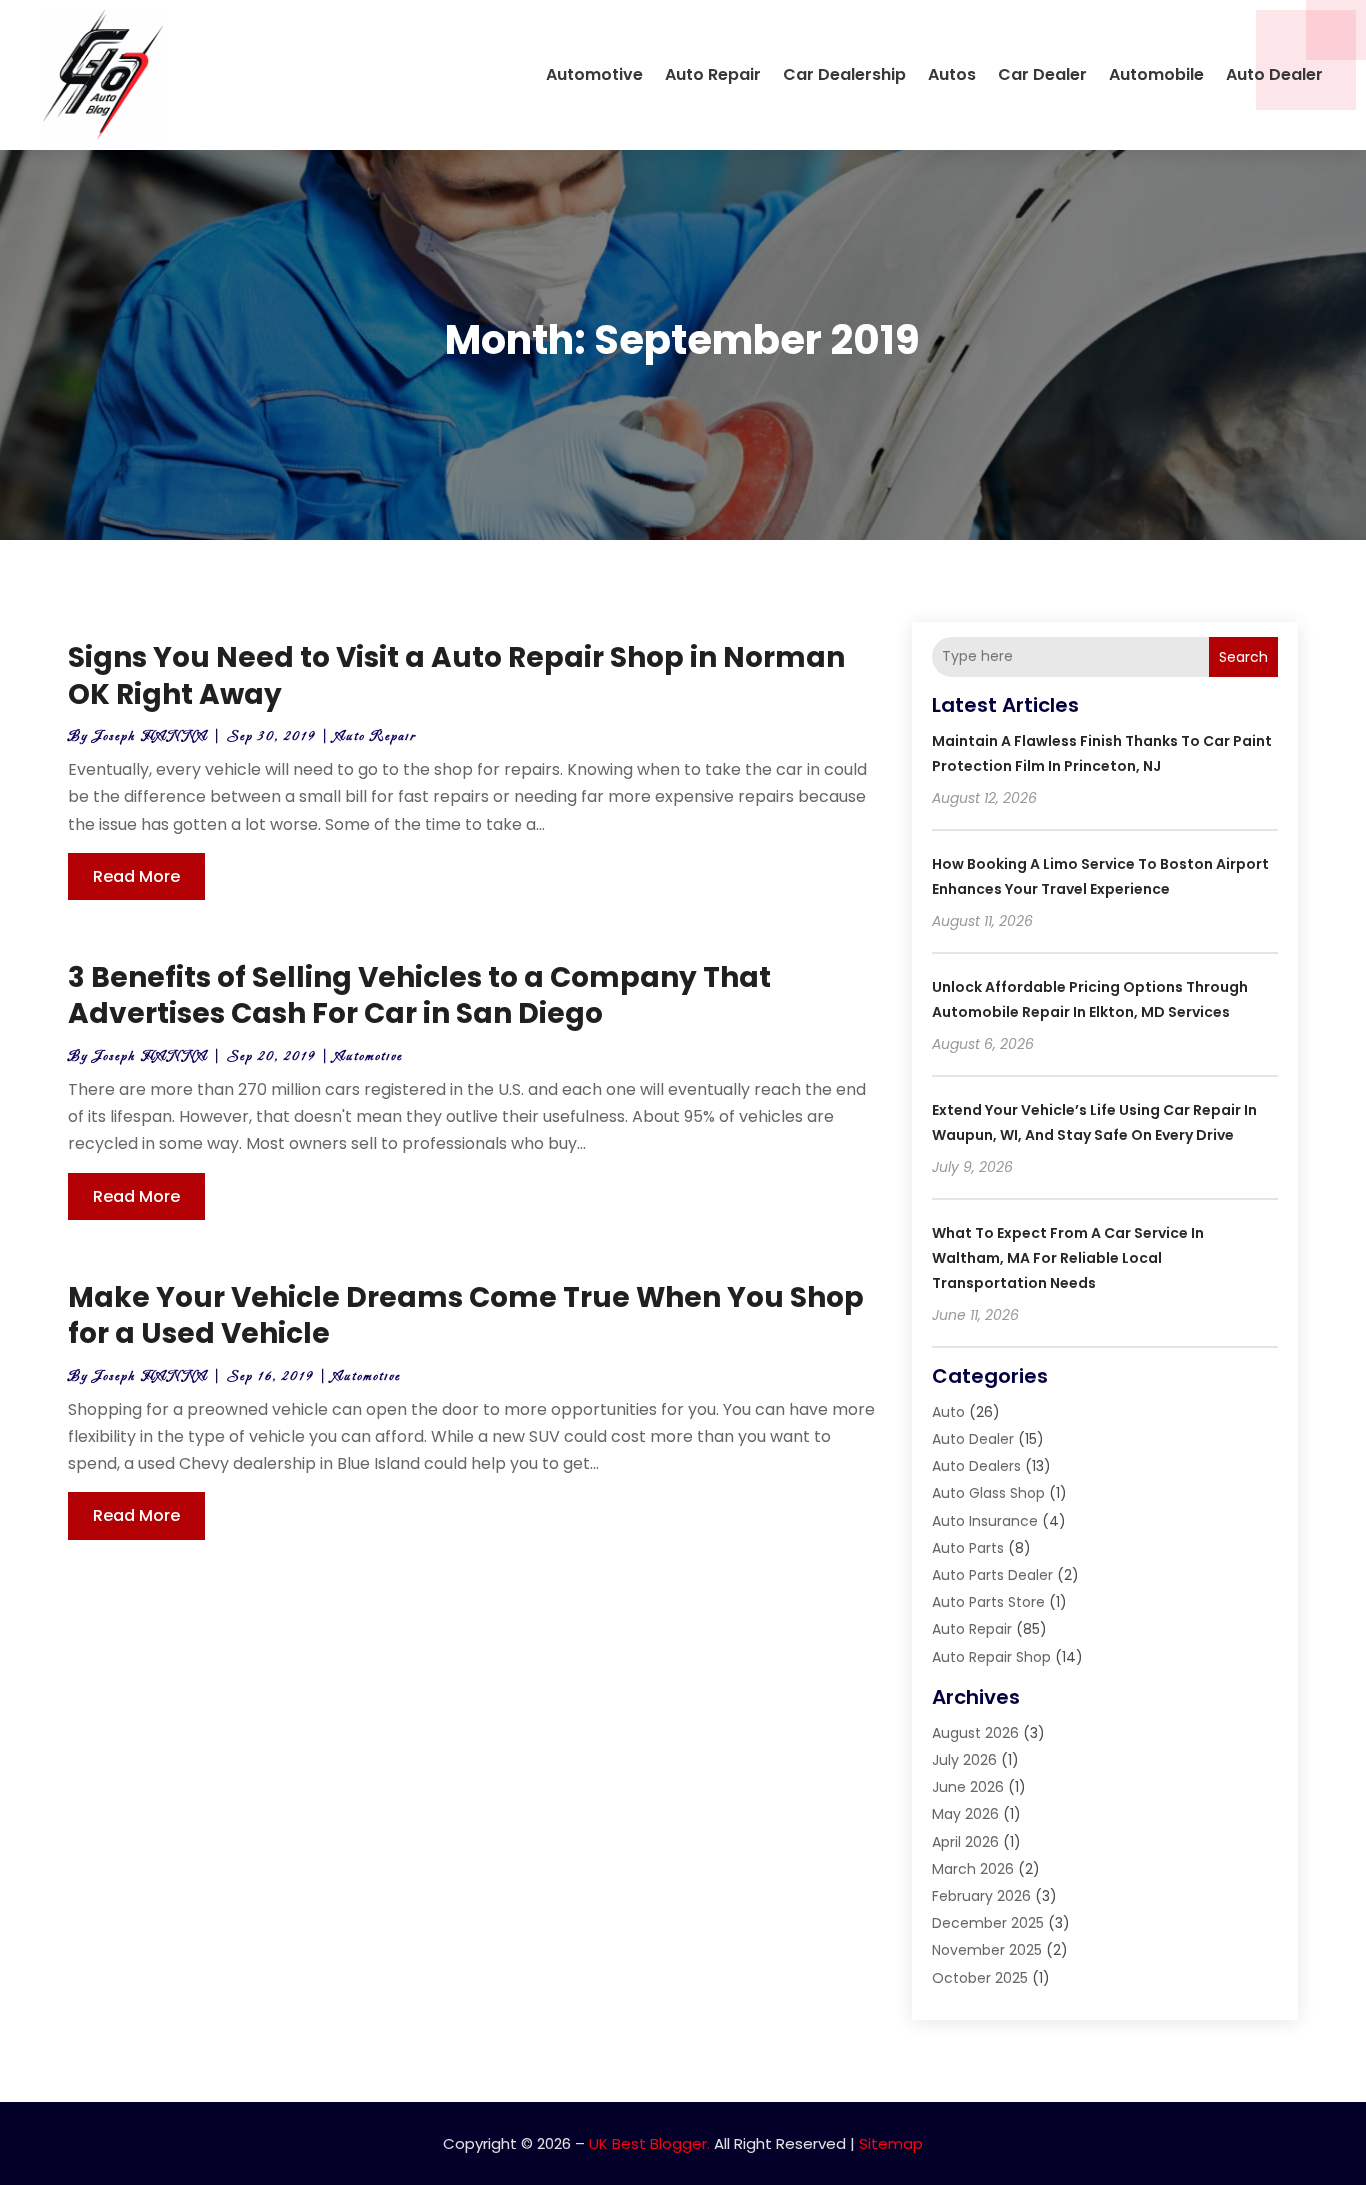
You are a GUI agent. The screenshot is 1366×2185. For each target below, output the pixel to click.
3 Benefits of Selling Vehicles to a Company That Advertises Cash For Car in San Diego (419, 995)
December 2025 (988, 1923)
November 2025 (987, 1950)
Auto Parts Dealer (992, 1575)
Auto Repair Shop (991, 1657)
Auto (948, 1412)
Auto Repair (713, 74)
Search (1243, 657)
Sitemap (891, 2143)
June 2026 (968, 1787)
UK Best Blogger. (649, 2143)
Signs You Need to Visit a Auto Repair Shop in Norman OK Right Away (456, 675)
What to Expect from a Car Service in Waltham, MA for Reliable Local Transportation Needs (1068, 1258)
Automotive (594, 74)
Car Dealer (1042, 74)
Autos (952, 74)
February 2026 (981, 1896)
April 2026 (965, 1842)
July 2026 (964, 1760)
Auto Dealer (1274, 74)
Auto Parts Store (988, 1602)
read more (136, 876)
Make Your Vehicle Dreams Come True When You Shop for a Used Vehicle (466, 1315)
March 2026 (973, 1869)
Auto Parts (968, 1548)
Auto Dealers (976, 1466)
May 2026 (965, 1814)
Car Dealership (844, 74)
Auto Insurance (985, 1521)
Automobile (1156, 74)
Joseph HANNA (150, 736)
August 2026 (975, 1733)
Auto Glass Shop (988, 1493)
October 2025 (980, 1978)
